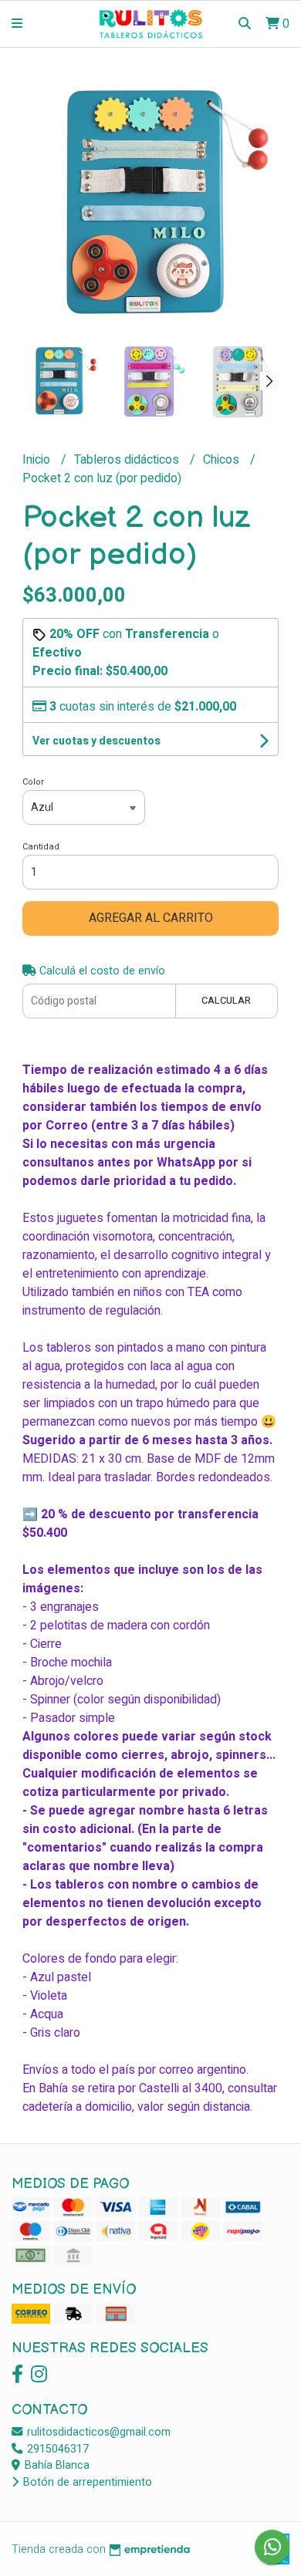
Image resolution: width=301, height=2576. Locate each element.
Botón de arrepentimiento (86, 2482)
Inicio (38, 460)
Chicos (223, 460)
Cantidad (41, 847)
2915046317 (56, 2449)
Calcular (226, 1001)
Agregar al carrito (151, 918)
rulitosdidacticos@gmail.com (97, 2432)
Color (33, 782)
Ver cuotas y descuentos (96, 741)
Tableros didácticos (128, 460)
